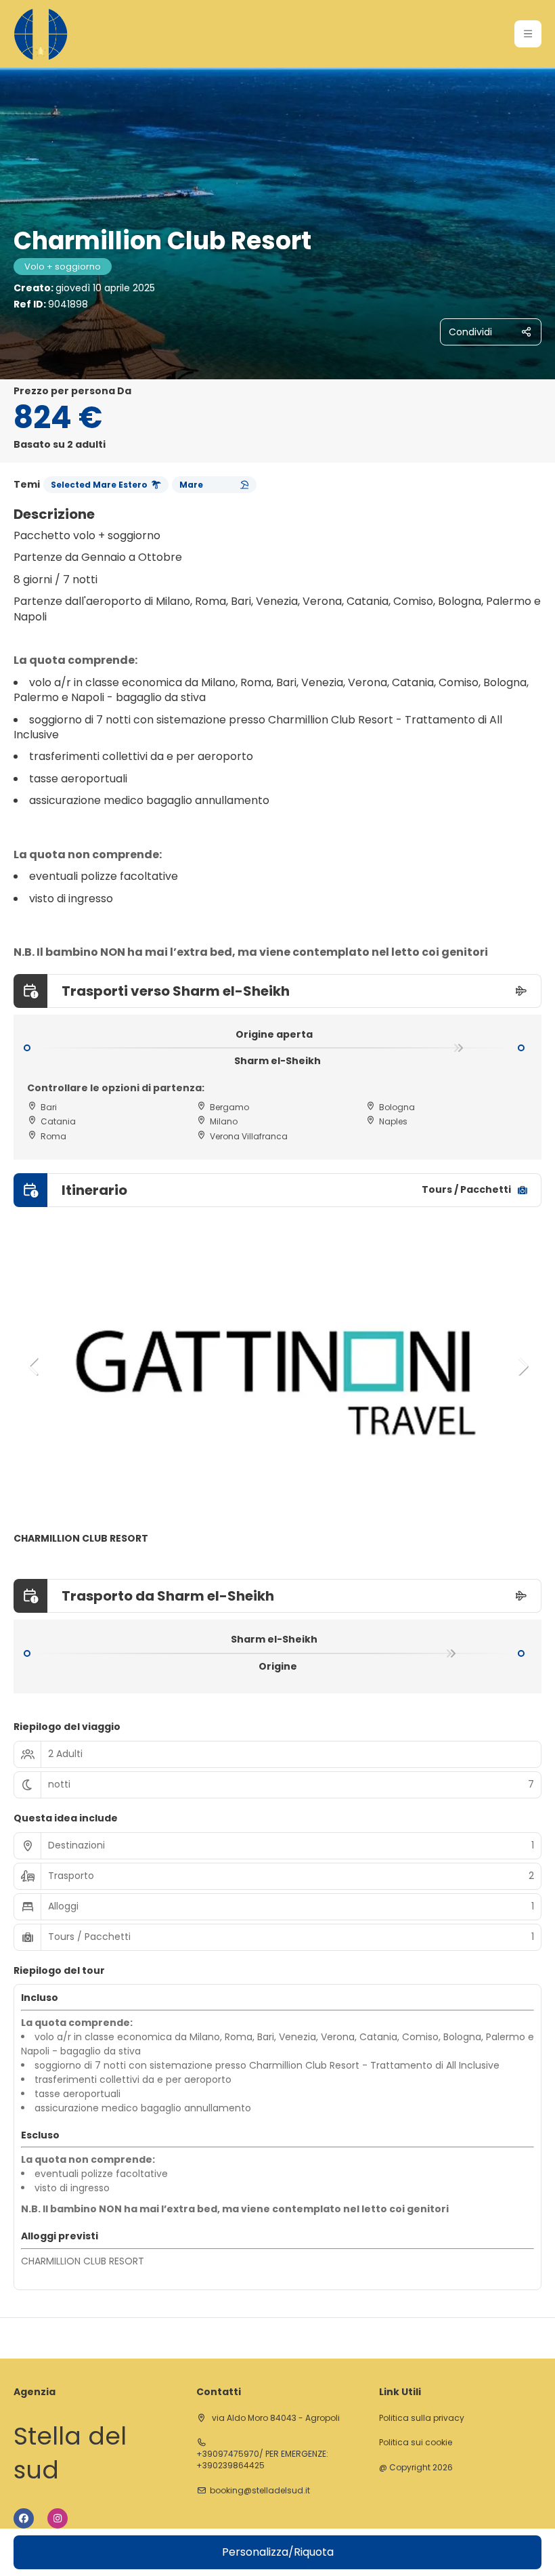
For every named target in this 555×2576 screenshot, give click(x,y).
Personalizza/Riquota (278, 2552)
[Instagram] (58, 2518)
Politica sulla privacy (422, 2418)
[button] (528, 34)
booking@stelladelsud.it (260, 2491)
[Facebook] (24, 2518)
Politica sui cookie (416, 2443)
